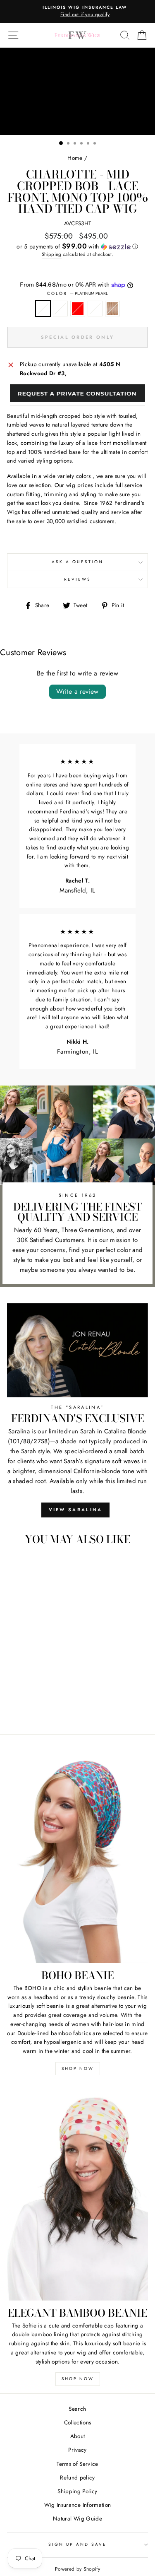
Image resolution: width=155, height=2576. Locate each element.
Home (75, 158)
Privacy (77, 2450)
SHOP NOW (78, 2068)
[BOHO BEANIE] (77, 1857)
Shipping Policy (77, 2491)
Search (77, 2409)
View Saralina (76, 1510)
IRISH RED (78, 309)
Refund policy (77, 2477)
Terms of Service (77, 2464)
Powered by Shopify (77, 2569)
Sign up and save (78, 2544)
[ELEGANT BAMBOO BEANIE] (77, 2195)
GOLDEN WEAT (60, 309)
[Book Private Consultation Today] (77, 395)
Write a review (77, 691)
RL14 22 (112, 309)
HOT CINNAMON (95, 309)
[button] (77, 246)
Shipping (52, 254)
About (78, 2436)
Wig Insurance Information (78, 2505)
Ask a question (77, 562)
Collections (78, 2422)
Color (77, 293)
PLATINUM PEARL (43, 309)
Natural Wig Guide (77, 2518)
